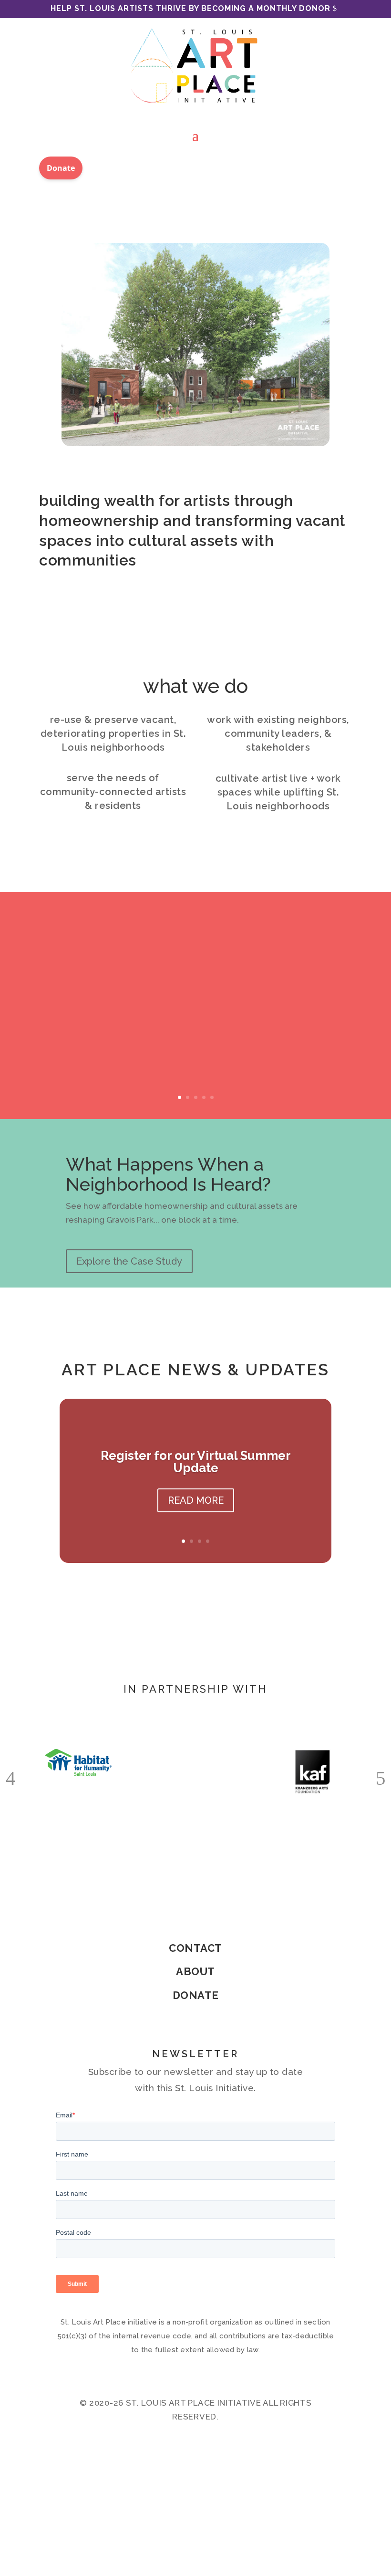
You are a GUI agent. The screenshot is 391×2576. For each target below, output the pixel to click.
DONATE (196, 1995)
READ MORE (196, 1500)
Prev (10, 1775)
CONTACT (195, 1948)
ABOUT (195, 1971)
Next (381, 1775)
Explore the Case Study (129, 1261)
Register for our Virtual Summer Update (196, 1462)
